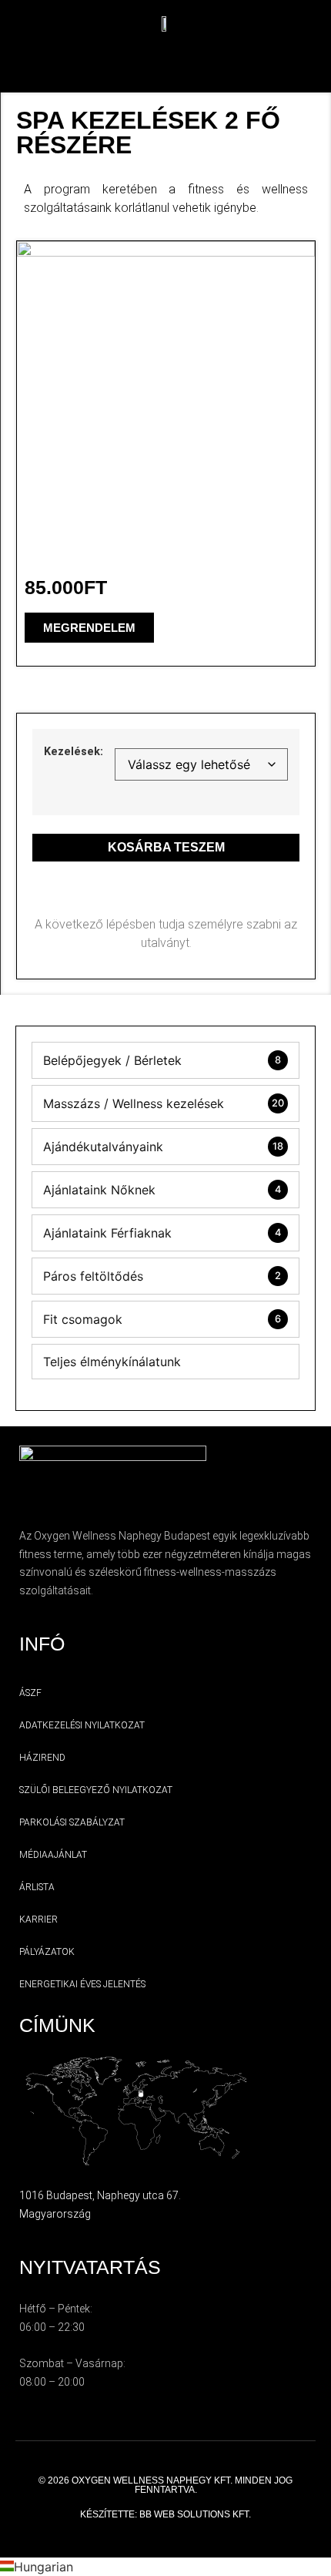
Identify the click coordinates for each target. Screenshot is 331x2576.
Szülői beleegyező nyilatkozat (96, 1790)
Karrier (38, 1919)
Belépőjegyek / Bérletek (162, 1060)
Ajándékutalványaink (163, 1147)
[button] (20, 61)
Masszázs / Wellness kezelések (164, 1103)
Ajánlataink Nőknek (162, 1190)
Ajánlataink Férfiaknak (162, 1233)
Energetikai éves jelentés (82, 1984)
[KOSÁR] (308, 60)
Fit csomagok (162, 1319)
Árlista (37, 1887)
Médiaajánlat (53, 1855)
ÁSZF (30, 1693)
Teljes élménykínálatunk (112, 1362)
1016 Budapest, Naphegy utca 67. (100, 2195)
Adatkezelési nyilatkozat (82, 1725)
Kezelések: (74, 752)
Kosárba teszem (166, 847)
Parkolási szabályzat (72, 1822)
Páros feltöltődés (162, 1276)
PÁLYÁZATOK (47, 1952)
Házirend (42, 1758)
